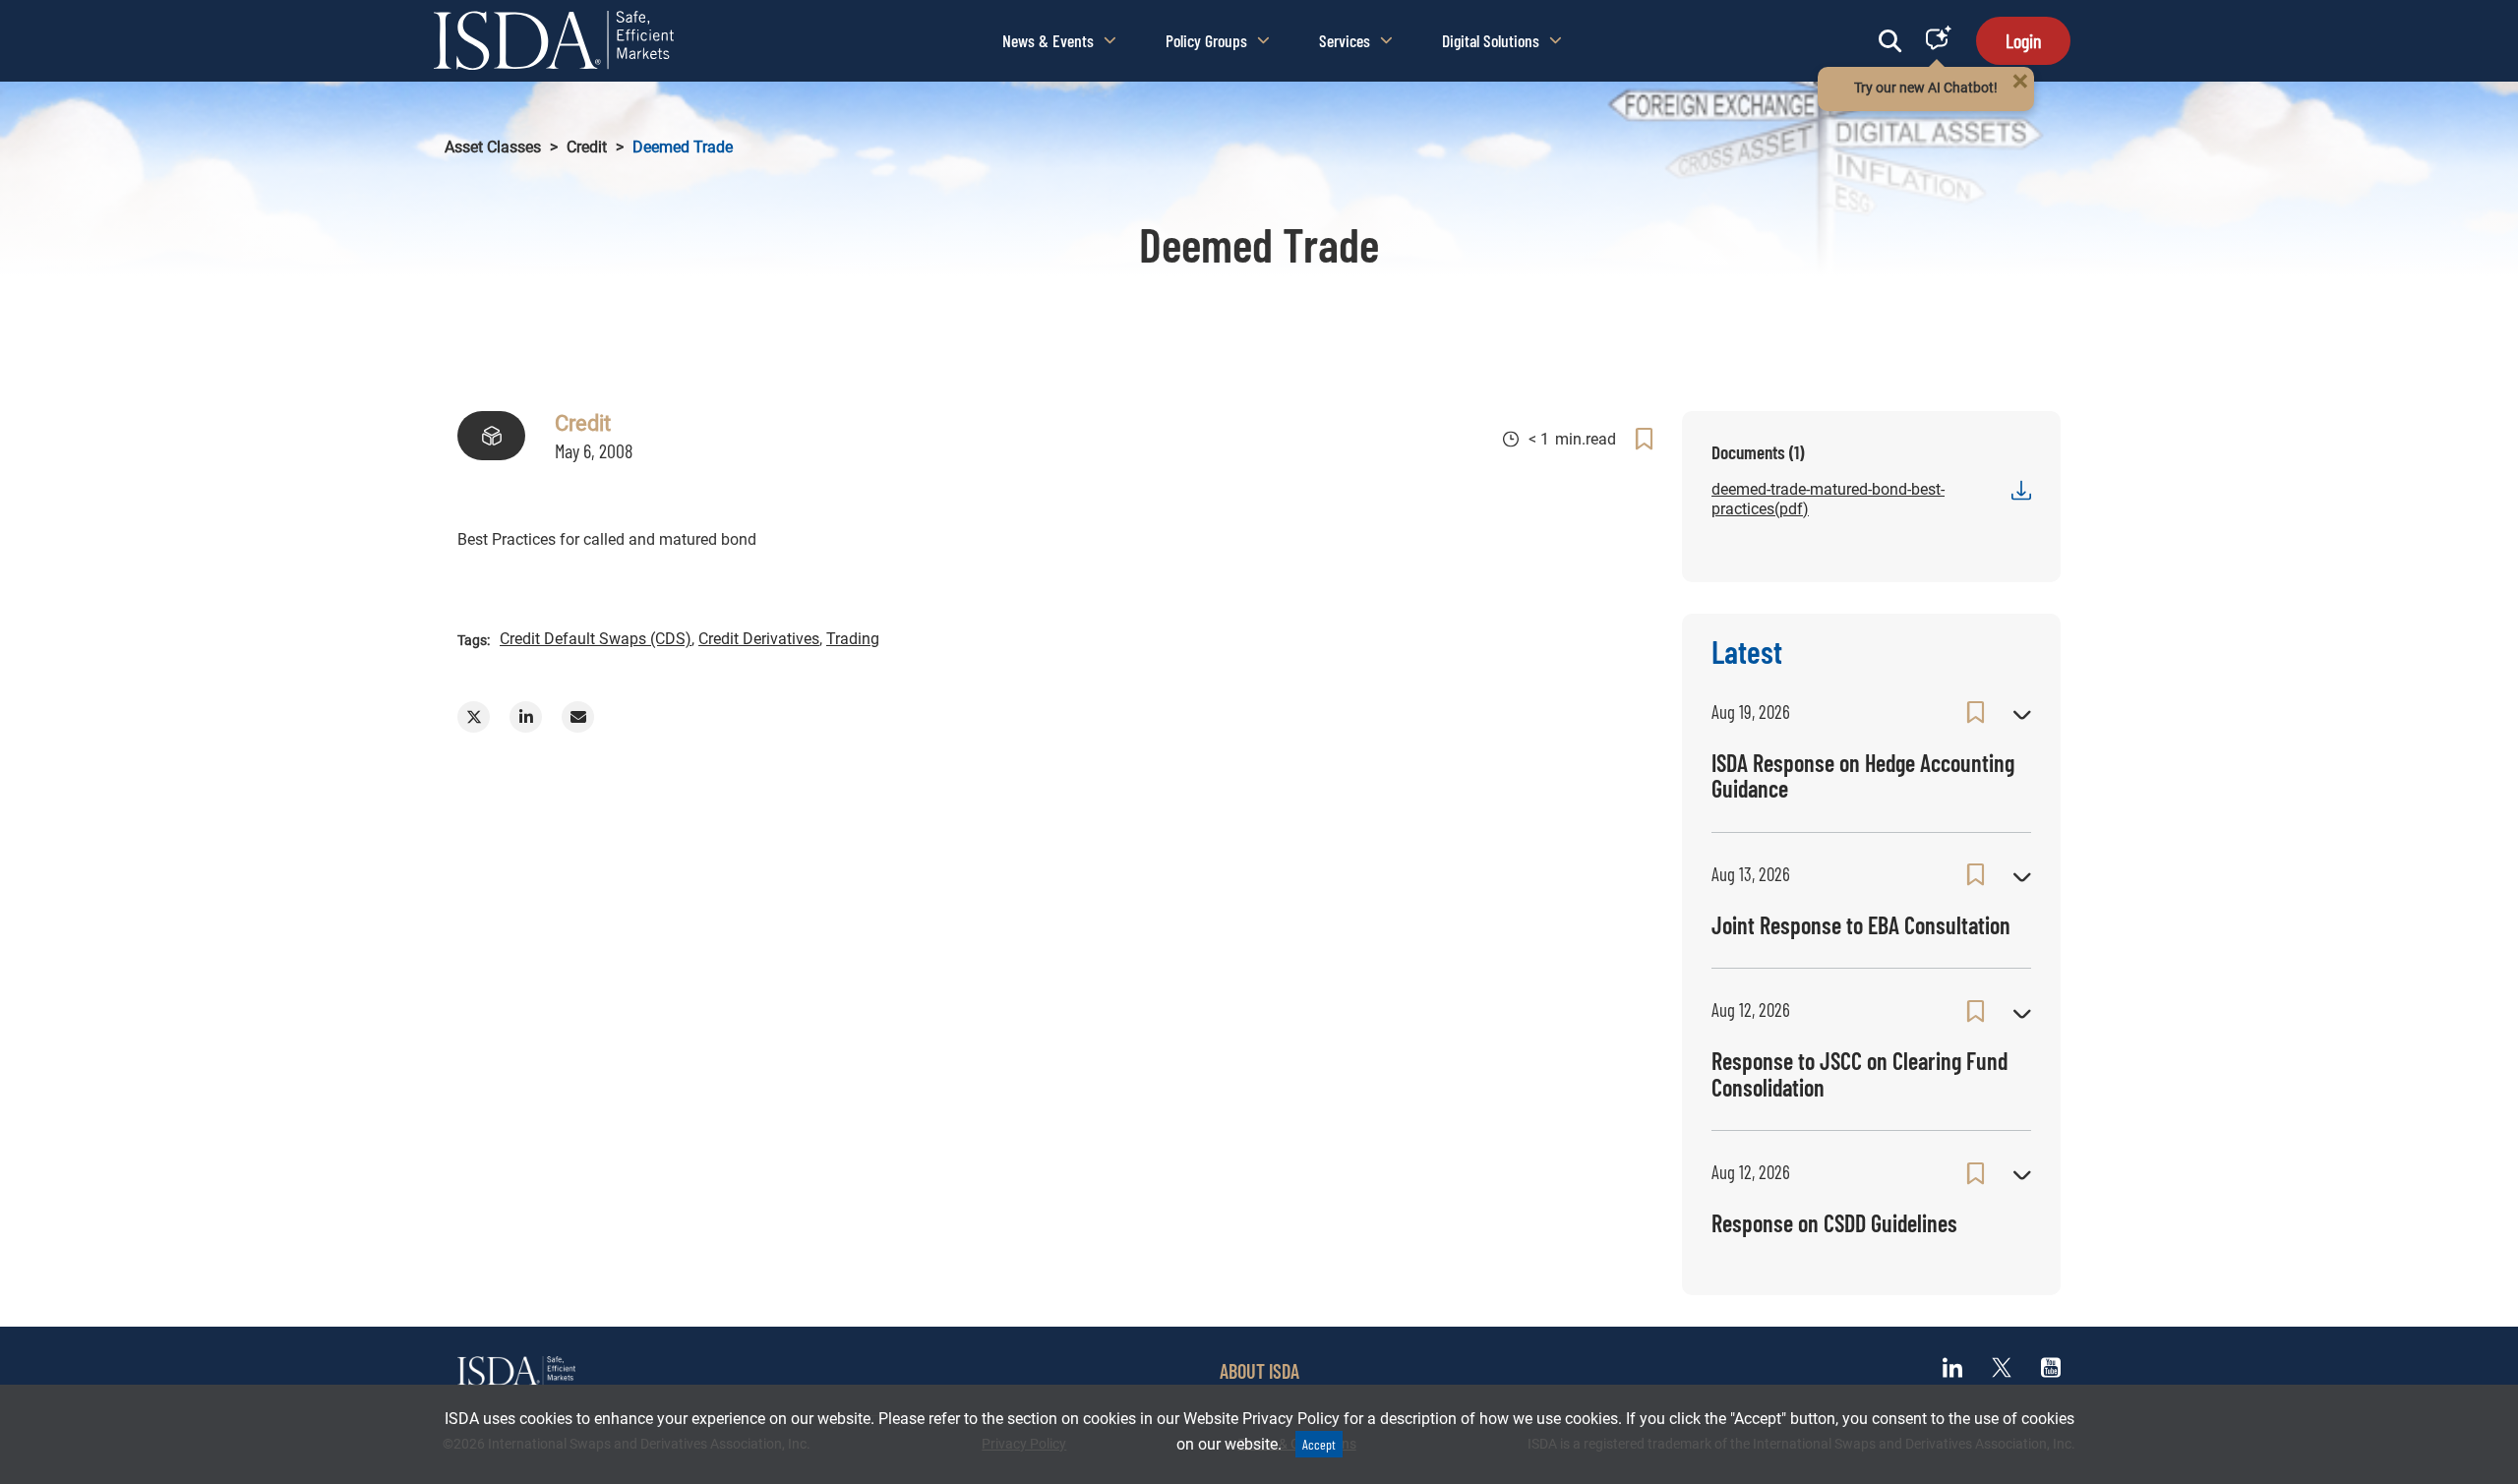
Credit (587, 147)
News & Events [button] (1048, 40)
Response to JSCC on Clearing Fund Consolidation (1859, 1073)
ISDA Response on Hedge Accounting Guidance (1863, 775)
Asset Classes (493, 147)
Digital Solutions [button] (1491, 40)
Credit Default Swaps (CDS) (596, 639)
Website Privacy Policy (1261, 1419)
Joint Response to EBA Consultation (1861, 925)
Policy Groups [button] (1206, 40)
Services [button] (1345, 40)
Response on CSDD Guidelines (1834, 1223)
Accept (1319, 1444)
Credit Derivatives (759, 639)
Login (2023, 40)
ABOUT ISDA (1259, 1371)
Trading (853, 639)
